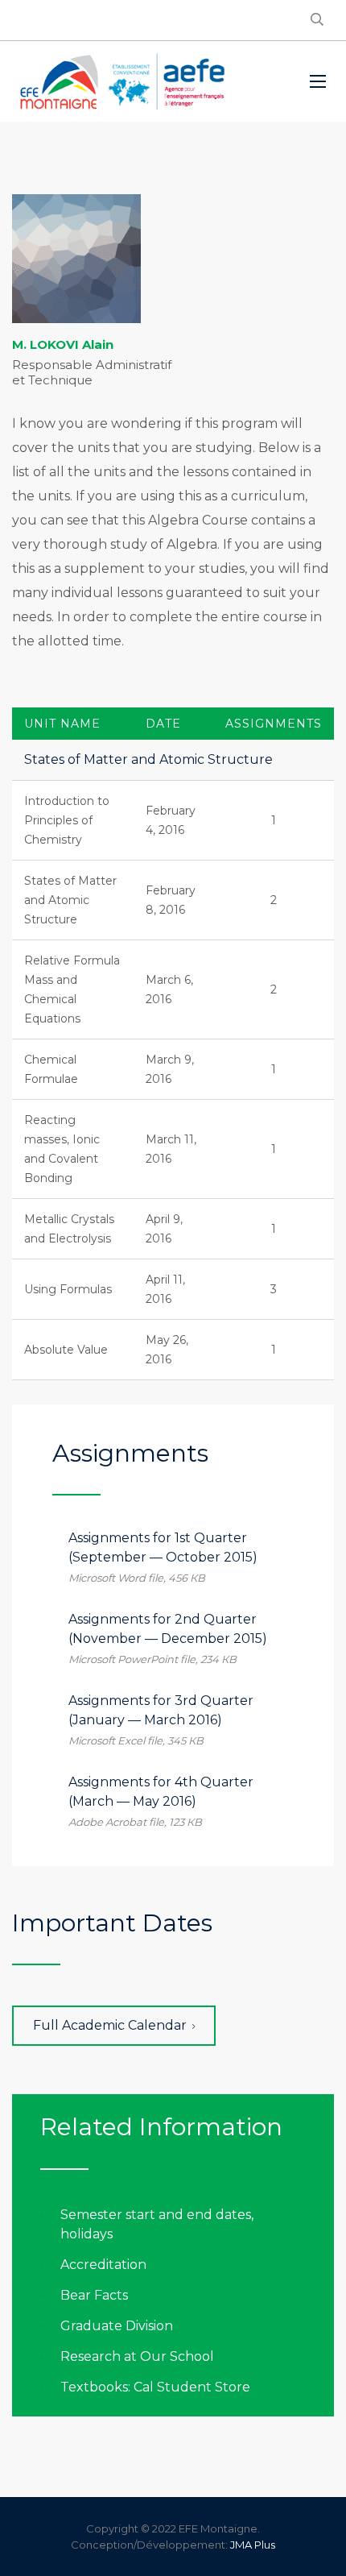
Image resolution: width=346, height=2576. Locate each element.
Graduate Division (117, 2326)
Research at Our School (137, 2356)
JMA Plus (253, 2545)
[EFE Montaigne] (122, 81)
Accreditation (103, 2265)
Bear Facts (94, 2295)
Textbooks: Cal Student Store (155, 2387)
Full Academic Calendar (110, 2025)
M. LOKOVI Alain (63, 344)
